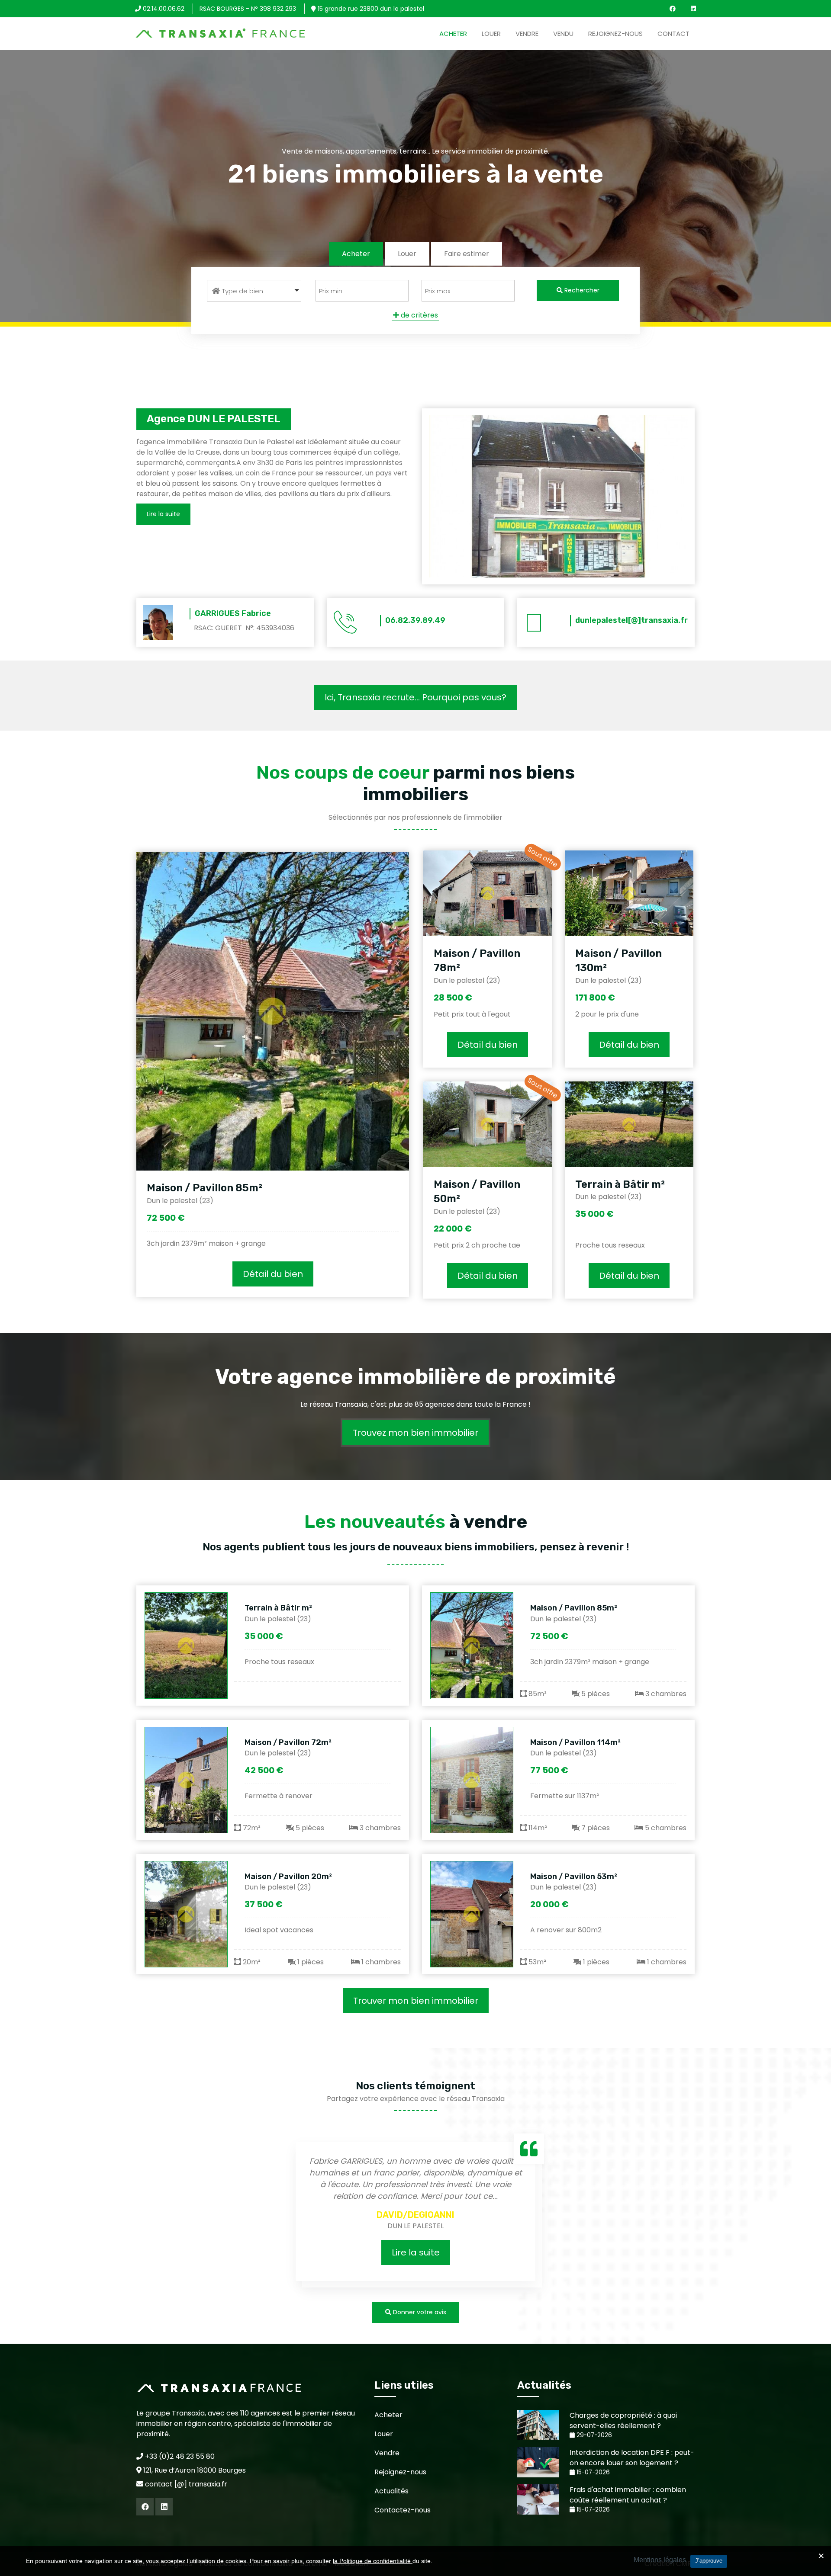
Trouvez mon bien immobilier (415, 1433)
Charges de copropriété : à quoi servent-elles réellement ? (623, 2420)
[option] (415, 2213)
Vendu (563, 34)
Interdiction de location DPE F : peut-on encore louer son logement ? (632, 2458)
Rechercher (581, 290)
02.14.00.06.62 (163, 9)
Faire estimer (467, 254)
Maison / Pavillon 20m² (288, 1877)
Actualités (391, 2491)
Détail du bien (273, 1274)
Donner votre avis (419, 2312)
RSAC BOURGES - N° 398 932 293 (248, 9)
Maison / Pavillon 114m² (575, 1742)
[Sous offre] (488, 893)
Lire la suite (416, 2252)
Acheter (453, 34)
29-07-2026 (593, 2435)
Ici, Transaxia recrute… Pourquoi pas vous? (415, 697)
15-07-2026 (592, 2472)
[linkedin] (693, 9)
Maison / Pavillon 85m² (205, 1188)
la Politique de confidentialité (373, 2561)
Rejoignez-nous (615, 34)
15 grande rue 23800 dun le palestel (370, 9)
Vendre (527, 34)
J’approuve (709, 2561)
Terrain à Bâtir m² (620, 1184)
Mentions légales (660, 2560)
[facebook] (673, 9)
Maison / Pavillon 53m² (574, 1877)
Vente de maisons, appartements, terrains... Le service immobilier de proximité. (415, 151)
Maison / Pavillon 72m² (288, 1742)
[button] (254, 291)
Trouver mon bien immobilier (416, 2001)
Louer (491, 34)
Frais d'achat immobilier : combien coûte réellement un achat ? (628, 2495)
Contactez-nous (403, 2510)
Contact (673, 34)
